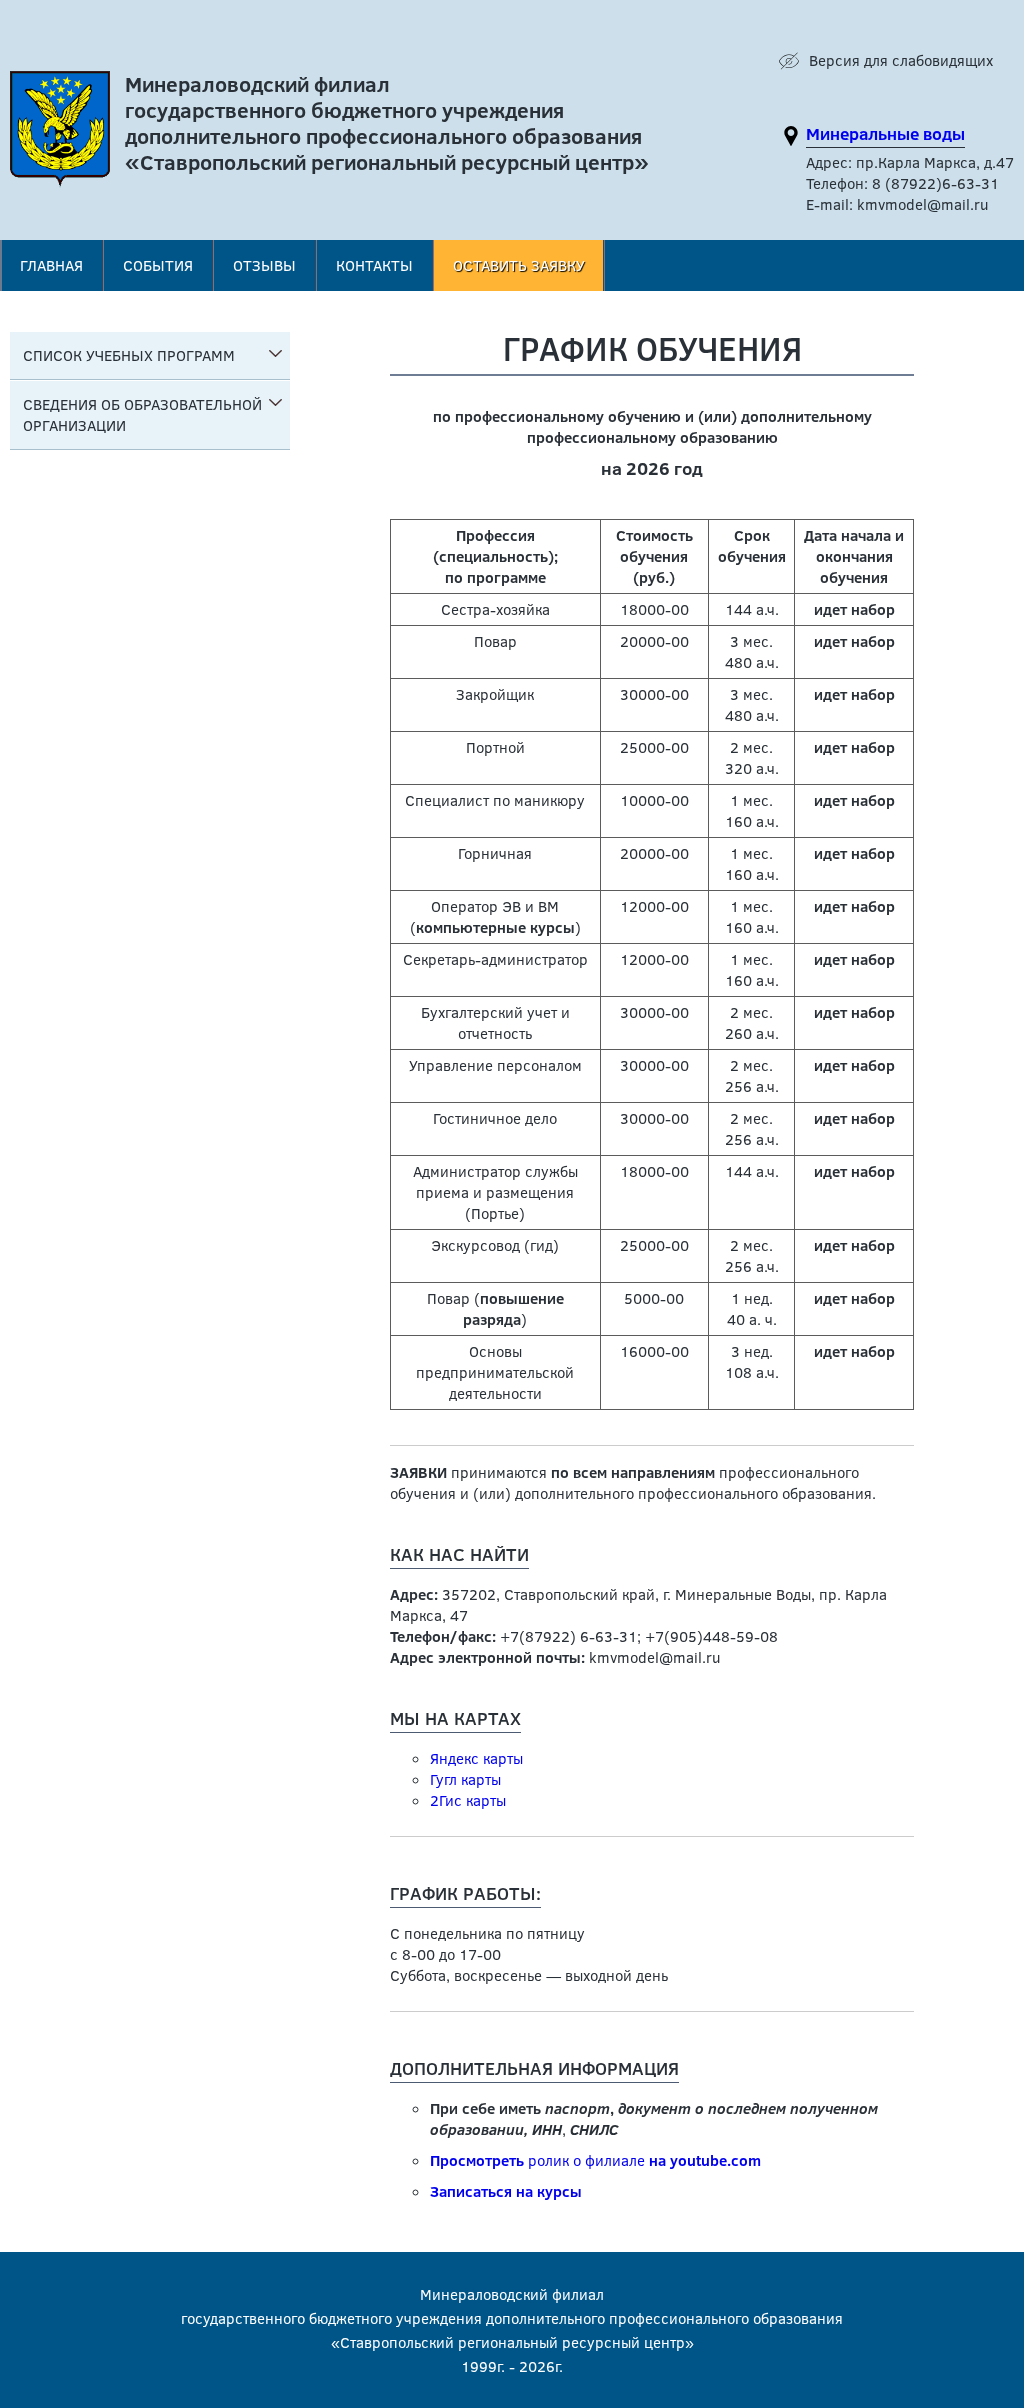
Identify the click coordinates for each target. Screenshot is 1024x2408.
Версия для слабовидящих (901, 60)
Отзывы (264, 265)
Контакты (374, 265)
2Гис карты (468, 1800)
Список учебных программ (129, 355)
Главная (51, 265)
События (158, 265)
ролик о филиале (595, 2160)
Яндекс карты (476, 1758)
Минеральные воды (885, 133)
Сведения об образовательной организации (142, 414)
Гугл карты (465, 1779)
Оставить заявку (519, 265)
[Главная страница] (60, 134)
